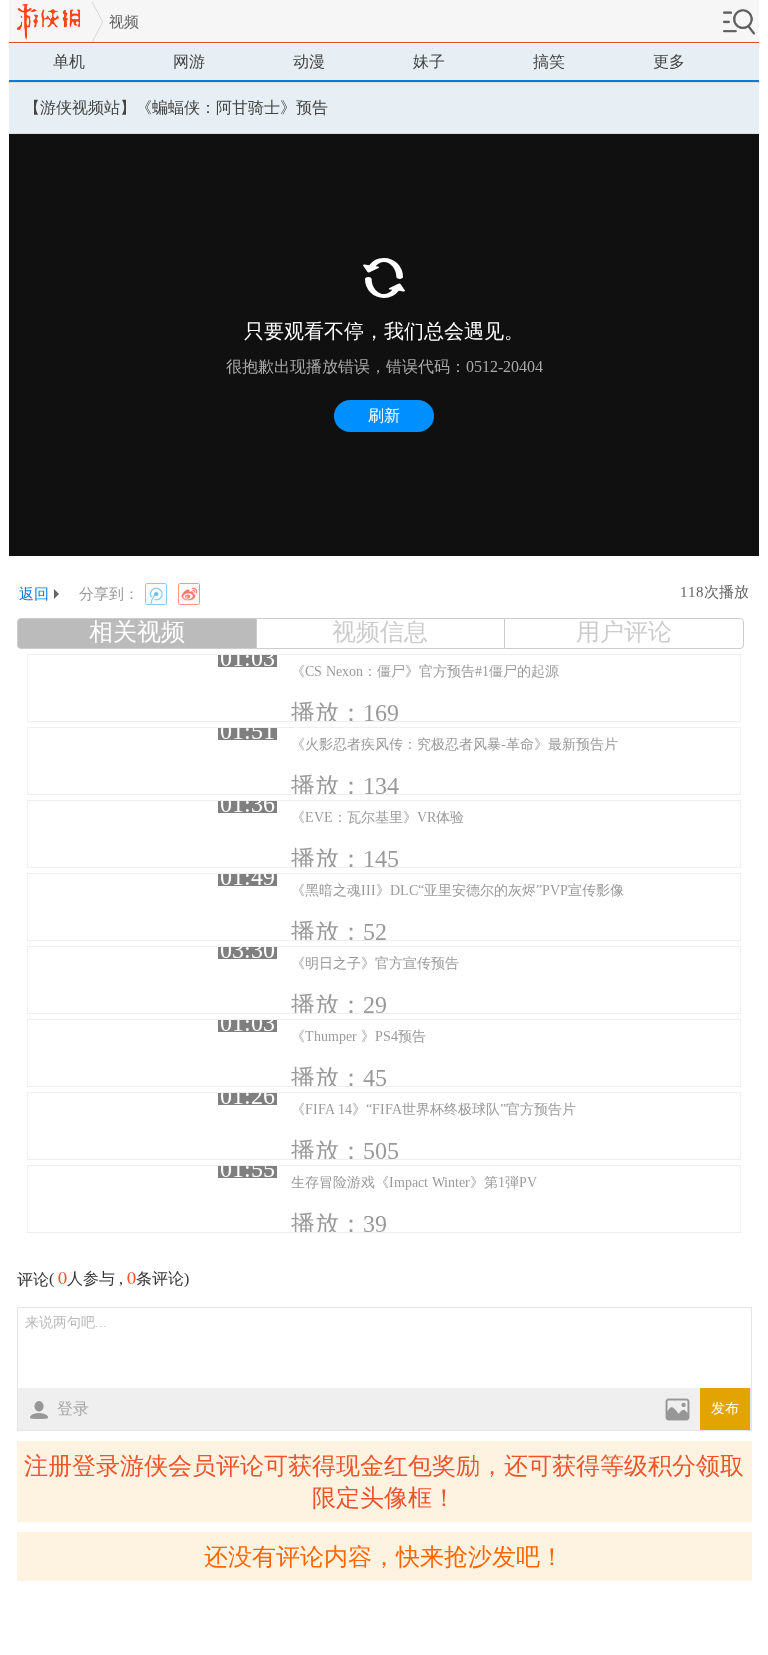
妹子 (429, 61)
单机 (69, 61)
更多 (669, 61)
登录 (73, 1408)
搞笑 (549, 61)
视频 (124, 22)
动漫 (309, 61)
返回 (34, 594)
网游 (189, 61)
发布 (725, 1408)
